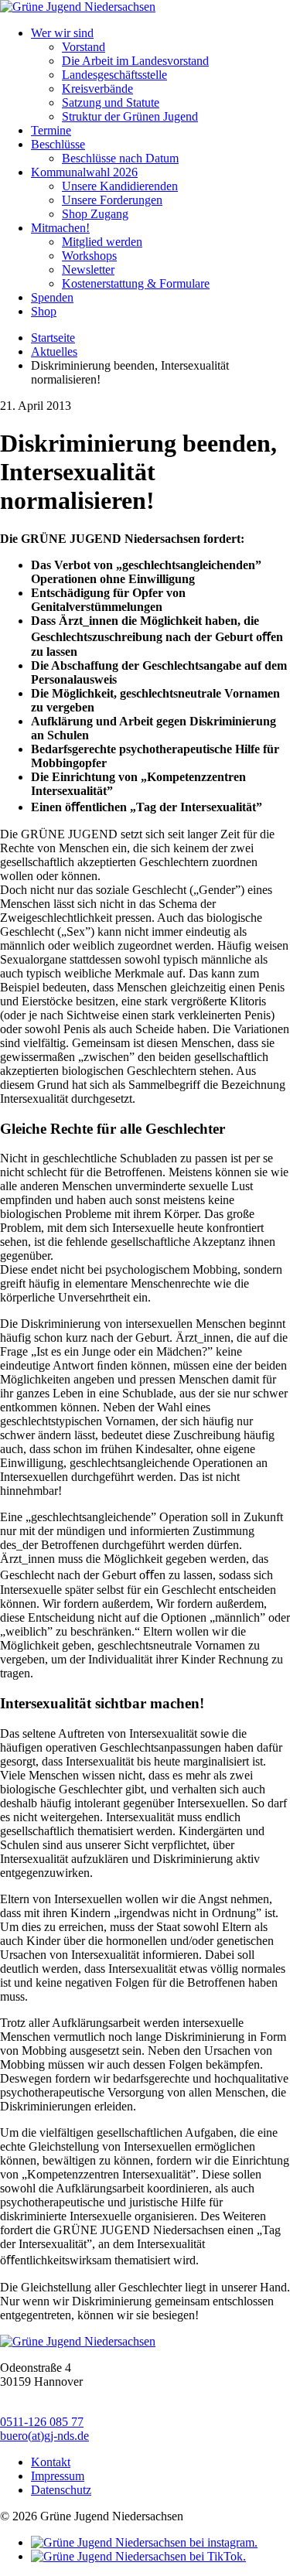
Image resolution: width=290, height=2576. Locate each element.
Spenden (52, 297)
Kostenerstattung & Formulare (136, 283)
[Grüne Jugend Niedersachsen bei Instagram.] (144, 2542)
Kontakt (51, 2462)
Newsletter (88, 270)
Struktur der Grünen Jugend (130, 116)
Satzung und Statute (111, 102)
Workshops (89, 256)
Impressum (58, 2476)
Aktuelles (54, 351)
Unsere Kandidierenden (120, 186)
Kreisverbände (97, 89)
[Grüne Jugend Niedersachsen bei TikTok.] (138, 2556)
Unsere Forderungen (112, 200)
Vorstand (84, 47)
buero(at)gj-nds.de (44, 2436)
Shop (44, 311)
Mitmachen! (60, 228)
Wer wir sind (62, 33)
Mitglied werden (102, 242)
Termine (51, 130)
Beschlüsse (58, 144)
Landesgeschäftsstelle (114, 75)
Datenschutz (61, 2490)
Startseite (53, 338)
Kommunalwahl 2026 (84, 172)
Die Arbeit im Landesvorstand (135, 61)
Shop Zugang (95, 214)
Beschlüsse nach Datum (120, 158)
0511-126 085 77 (42, 2422)
